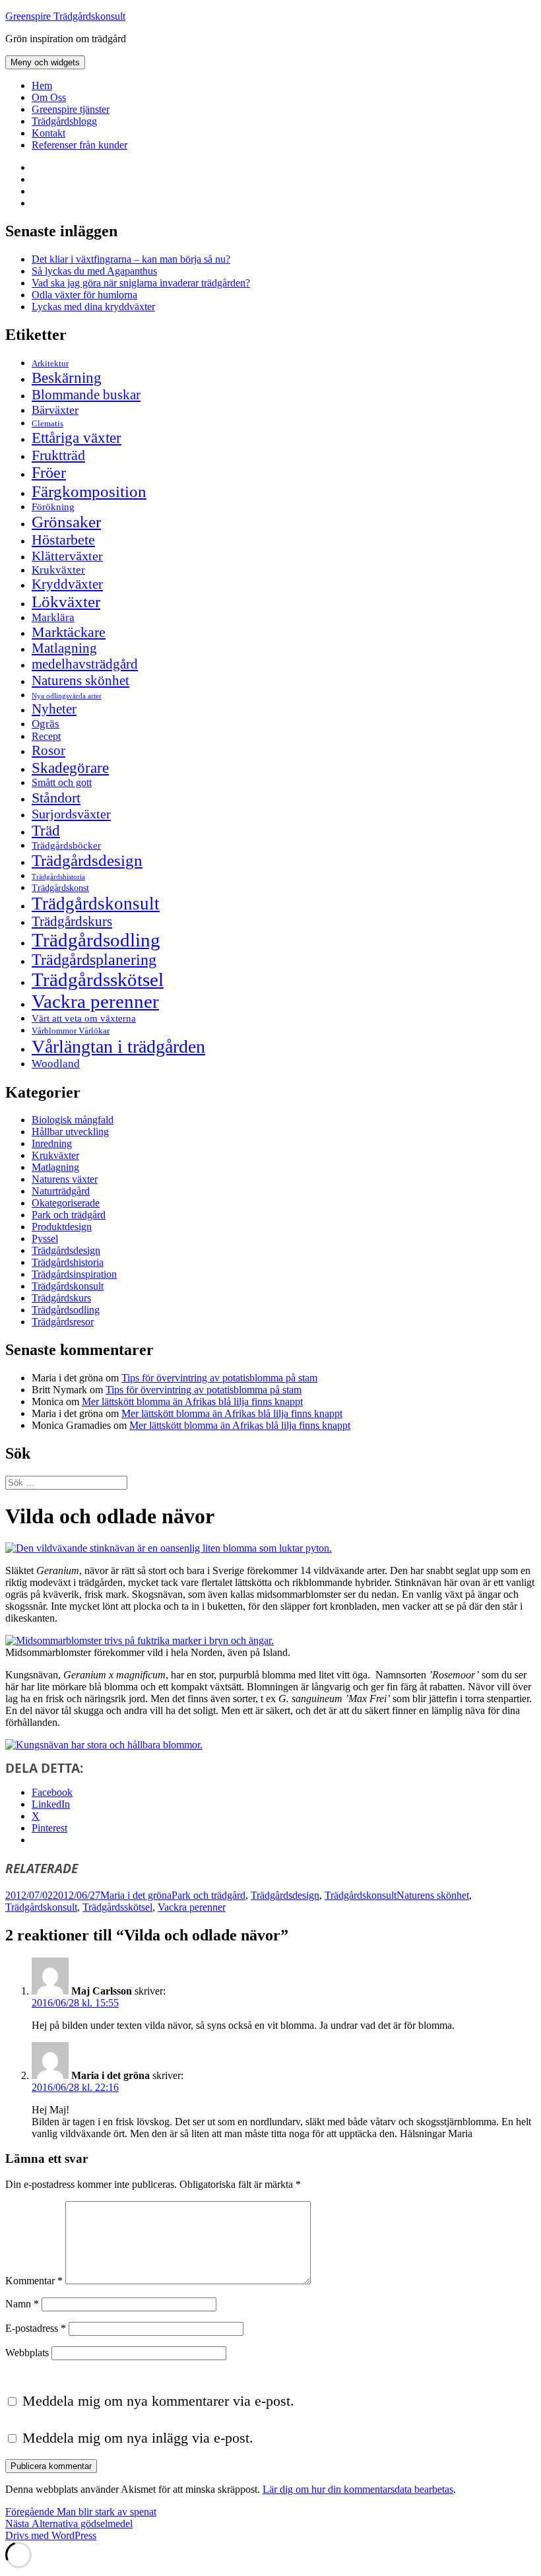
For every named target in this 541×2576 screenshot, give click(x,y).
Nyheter (54, 709)
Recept (46, 736)
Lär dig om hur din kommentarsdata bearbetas (358, 2489)
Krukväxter (58, 570)
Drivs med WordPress (51, 2535)
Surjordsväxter (71, 814)
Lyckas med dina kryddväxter (93, 307)
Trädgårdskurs (72, 921)
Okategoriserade (66, 1203)
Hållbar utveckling (70, 1132)
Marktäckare (69, 632)
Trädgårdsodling (96, 940)
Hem (42, 85)
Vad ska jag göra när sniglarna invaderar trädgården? (141, 283)
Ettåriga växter (77, 438)
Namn (22, 2304)
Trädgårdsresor (63, 1322)
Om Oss (49, 97)
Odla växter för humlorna (84, 295)
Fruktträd (58, 455)
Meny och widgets (45, 62)
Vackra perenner (95, 1001)
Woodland (56, 1064)
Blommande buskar (86, 395)
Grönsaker (66, 522)
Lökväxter (66, 601)
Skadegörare (70, 768)
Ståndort (56, 798)
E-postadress (36, 2328)
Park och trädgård (69, 1215)
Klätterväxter (67, 556)
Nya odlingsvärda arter (67, 696)
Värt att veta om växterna (84, 1018)
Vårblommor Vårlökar (71, 1031)
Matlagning (64, 648)
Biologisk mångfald (73, 1120)
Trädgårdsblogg (64, 121)
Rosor (48, 750)
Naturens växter (65, 1179)
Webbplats (27, 2353)
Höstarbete (63, 540)
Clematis (48, 424)
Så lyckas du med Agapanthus (94, 271)
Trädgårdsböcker (66, 845)
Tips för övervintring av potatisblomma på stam (219, 1378)
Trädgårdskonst (60, 888)
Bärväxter (55, 410)
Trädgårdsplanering (94, 960)
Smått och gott (62, 783)
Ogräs (46, 724)
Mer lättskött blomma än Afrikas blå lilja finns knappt (192, 1402)
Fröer (49, 473)
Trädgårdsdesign (87, 860)
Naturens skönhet (80, 680)
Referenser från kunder (80, 145)
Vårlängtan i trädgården (118, 1046)
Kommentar (34, 2281)
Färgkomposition (89, 491)
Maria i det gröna (136, 1895)
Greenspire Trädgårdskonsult (65, 16)
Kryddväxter (67, 584)
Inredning (52, 1143)
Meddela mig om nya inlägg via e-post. (138, 2438)
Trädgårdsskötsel (98, 979)
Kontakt (48, 133)
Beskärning (67, 378)
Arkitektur (50, 364)
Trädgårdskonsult (96, 904)
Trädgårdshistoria (58, 877)
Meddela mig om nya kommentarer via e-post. (158, 2401)
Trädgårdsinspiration (74, 1274)
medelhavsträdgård (85, 664)
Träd (46, 830)
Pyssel (45, 1238)
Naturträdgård (61, 1191)
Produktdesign (62, 1227)
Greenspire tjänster (71, 109)
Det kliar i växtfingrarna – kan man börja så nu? (131, 259)
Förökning (53, 507)
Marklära (53, 617)
